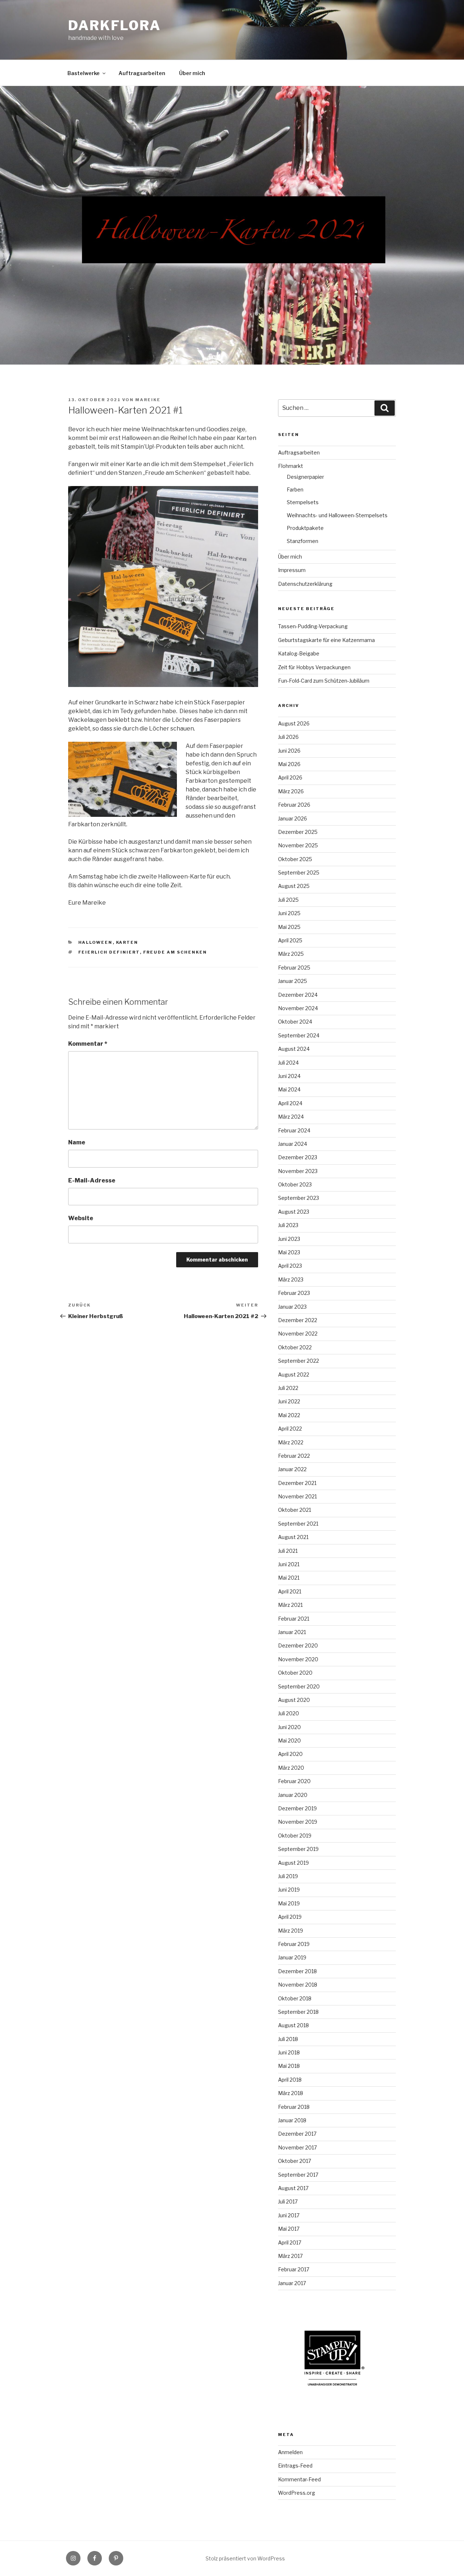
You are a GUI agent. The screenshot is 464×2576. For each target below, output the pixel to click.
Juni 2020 (289, 1727)
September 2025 (299, 873)
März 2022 (291, 1442)
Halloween (96, 942)
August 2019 (293, 1863)
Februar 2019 (294, 1944)
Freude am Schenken (175, 952)
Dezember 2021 (297, 1483)
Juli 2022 (288, 1388)
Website (81, 1218)
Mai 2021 (289, 1578)
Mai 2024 (289, 1089)
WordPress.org (297, 2493)
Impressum (292, 570)
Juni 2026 (289, 751)
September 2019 (298, 1849)
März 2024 (291, 1117)
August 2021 (293, 1537)
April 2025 (290, 940)
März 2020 (291, 1768)
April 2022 (290, 1429)
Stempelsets (303, 502)
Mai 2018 (289, 2066)
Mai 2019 (289, 1903)
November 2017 (297, 2147)
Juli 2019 (288, 1876)
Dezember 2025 (298, 832)
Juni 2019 (289, 1890)
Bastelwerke (84, 73)
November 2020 (298, 1659)
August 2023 (294, 1212)
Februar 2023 (294, 1293)
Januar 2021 (292, 1632)
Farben (295, 489)
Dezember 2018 (297, 1971)
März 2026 (291, 791)
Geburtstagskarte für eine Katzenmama (326, 640)
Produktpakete (305, 528)
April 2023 (290, 1266)
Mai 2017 (289, 2229)
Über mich (192, 73)
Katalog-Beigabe (299, 653)
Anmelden (290, 2452)
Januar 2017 (292, 2283)
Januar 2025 (293, 981)
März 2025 (291, 954)
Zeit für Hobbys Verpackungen (314, 667)
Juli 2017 (288, 2201)
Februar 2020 (294, 1781)
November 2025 (298, 845)
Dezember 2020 (298, 1645)
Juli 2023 (288, 1225)
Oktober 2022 (295, 1347)
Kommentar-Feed (299, 2479)
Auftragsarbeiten (142, 73)
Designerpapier (305, 477)
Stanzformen (303, 541)
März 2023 (291, 1279)
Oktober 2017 (295, 2161)
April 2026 (290, 777)
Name (77, 1142)
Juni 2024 (289, 1076)
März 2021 (290, 1605)
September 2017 (298, 2175)
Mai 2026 (289, 764)
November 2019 (298, 1822)
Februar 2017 (294, 2269)
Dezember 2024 (298, 995)
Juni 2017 (289, 2215)
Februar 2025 (294, 968)
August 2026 (294, 723)
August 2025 (294, 886)
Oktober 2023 (295, 1184)
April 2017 (290, 2242)
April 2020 (290, 1754)
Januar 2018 (292, 2120)
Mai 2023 (289, 1252)
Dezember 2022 (298, 1320)
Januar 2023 (292, 1307)
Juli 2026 (288, 737)
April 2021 (290, 1591)
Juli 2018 (288, 2039)
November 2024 (298, 1008)
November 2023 (298, 1171)
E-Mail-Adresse (92, 1180)
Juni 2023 (289, 1239)
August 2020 (294, 1700)
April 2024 (290, 1103)
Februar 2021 (294, 1619)
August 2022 (294, 1375)
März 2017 (290, 2256)
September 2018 (298, 2012)
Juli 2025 (288, 900)
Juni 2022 (289, 1401)
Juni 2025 (289, 913)
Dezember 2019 (297, 1808)
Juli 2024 (288, 1063)
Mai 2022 (289, 1415)
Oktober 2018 (295, 1998)
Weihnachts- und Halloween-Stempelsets (337, 515)
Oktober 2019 (295, 1836)
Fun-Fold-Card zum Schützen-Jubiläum (324, 681)
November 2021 (297, 1496)
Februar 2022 (294, 1456)
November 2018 (298, 1985)
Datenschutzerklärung (305, 584)
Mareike (148, 400)
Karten (127, 942)
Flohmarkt (291, 466)
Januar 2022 (292, 1469)
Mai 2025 (289, 927)
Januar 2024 (293, 1144)
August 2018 (293, 2025)
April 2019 (290, 1917)
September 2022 (299, 1361)
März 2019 (291, 1931)
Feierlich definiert (109, 952)
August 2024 (294, 1049)
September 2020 (299, 1686)
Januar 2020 (293, 1795)
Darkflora (115, 25)
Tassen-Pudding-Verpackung (313, 626)
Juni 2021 (289, 1564)
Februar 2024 (294, 1130)
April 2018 (290, 2080)
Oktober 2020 (295, 1673)
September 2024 (299, 1035)
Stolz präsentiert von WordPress (245, 2558)
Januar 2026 (293, 818)
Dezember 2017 (297, 2134)
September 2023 (299, 1198)
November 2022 (298, 1334)
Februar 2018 (294, 2107)
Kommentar (88, 1044)
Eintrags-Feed (295, 2466)
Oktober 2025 (295, 859)
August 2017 (293, 2188)
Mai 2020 (289, 1740)
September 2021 (298, 1524)
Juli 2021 (288, 1551)
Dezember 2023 (298, 1157)
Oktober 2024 (295, 1022)
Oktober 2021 (295, 1510)
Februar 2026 (294, 805)
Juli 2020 (289, 1713)
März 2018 (291, 2093)
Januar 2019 (292, 1957)
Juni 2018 (289, 2052)
